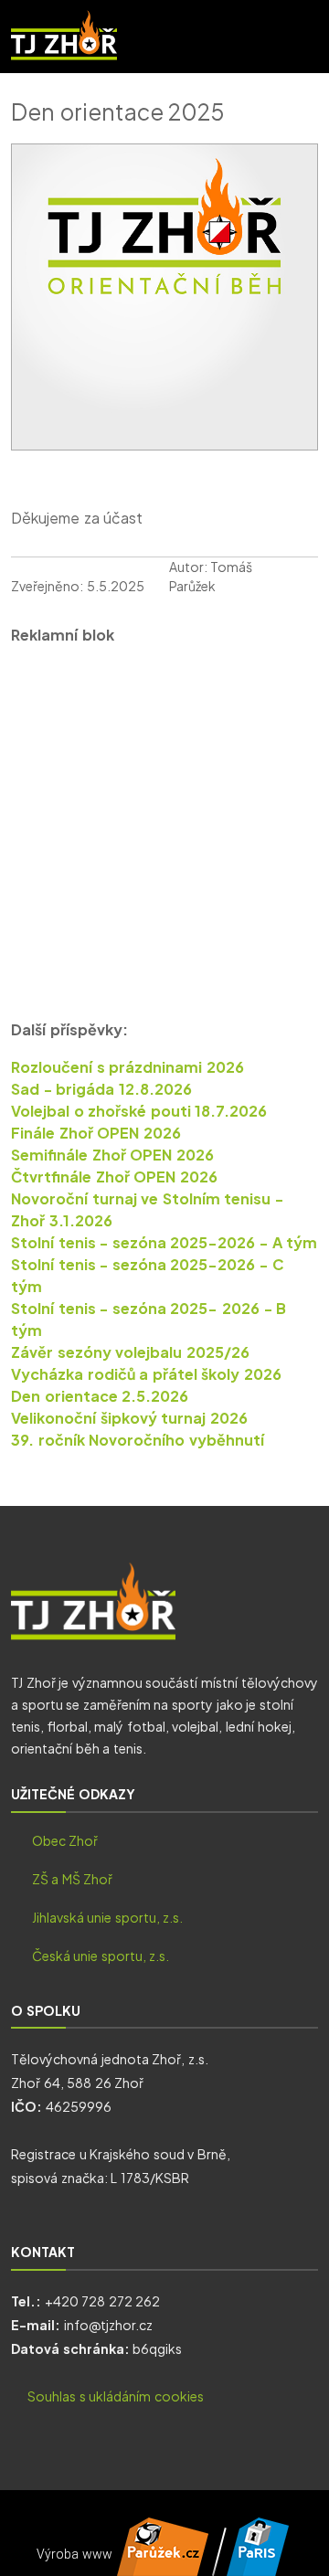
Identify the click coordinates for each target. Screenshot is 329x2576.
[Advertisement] (164, 827)
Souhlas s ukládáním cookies (116, 2396)
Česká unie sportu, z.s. (101, 1956)
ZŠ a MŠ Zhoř (73, 1879)
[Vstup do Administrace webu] (258, 2566)
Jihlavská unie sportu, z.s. (108, 1917)
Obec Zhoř (65, 1840)
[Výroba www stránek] (163, 2566)
